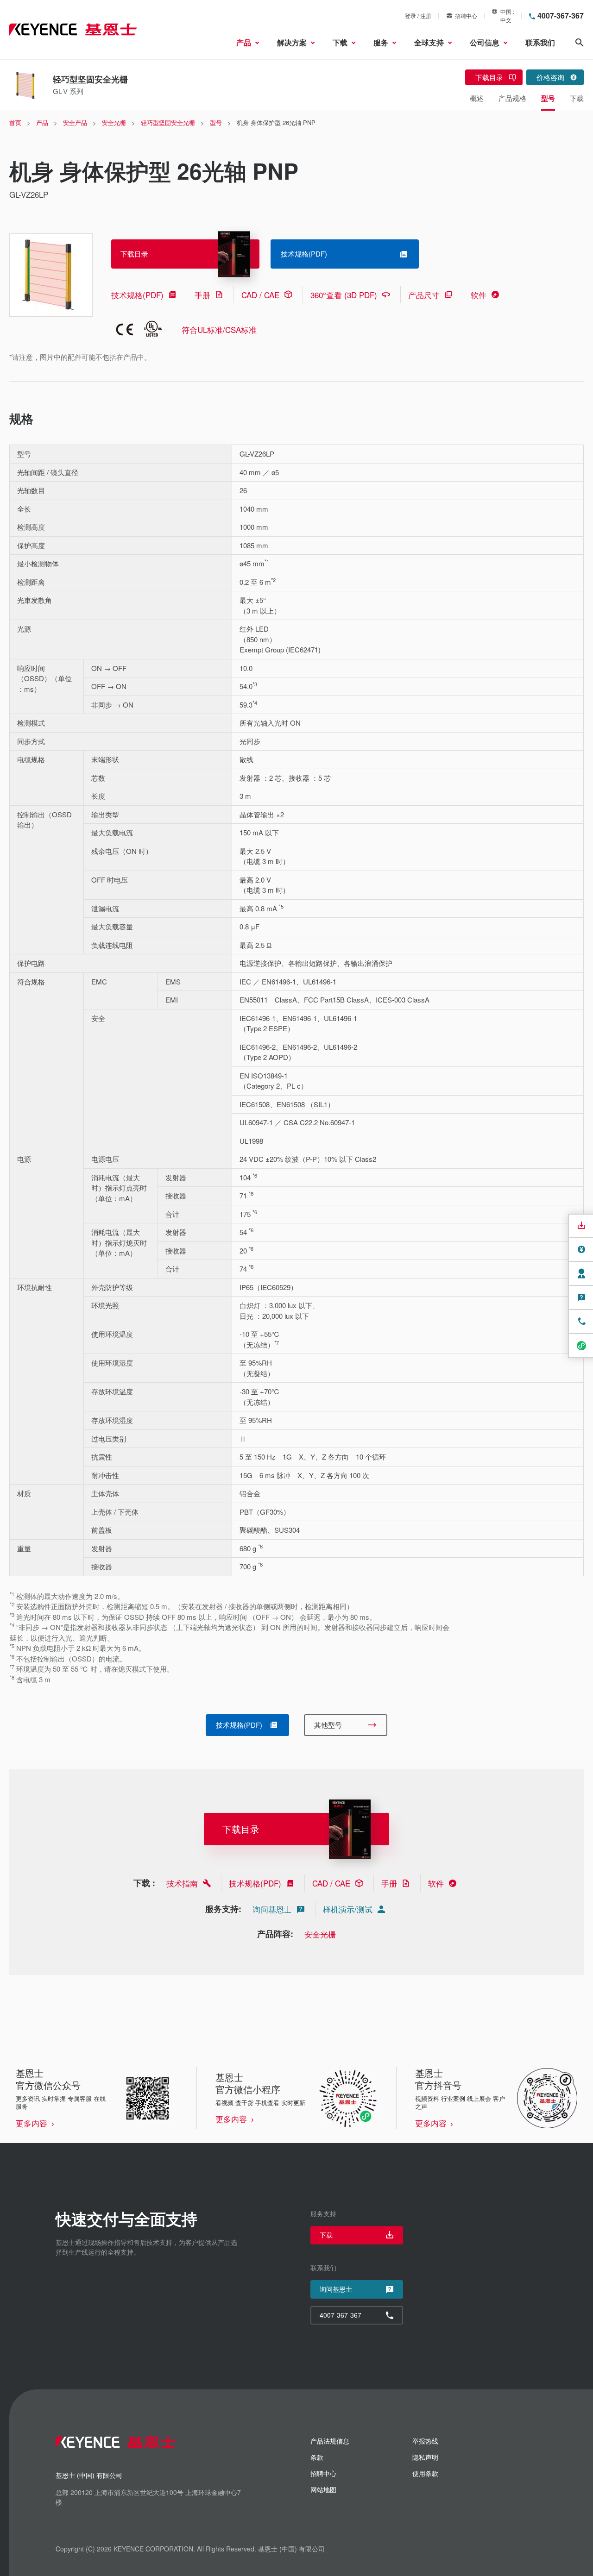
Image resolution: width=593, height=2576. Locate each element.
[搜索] (580, 43)
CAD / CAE (260, 295)
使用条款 (425, 2473)
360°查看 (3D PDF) (344, 295)
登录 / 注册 (418, 16)
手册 (202, 295)
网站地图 (323, 2489)
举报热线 (425, 2441)
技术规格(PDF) (137, 295)
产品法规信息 (330, 2441)
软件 (479, 295)
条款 (317, 2457)
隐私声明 (425, 2457)
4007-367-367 (561, 16)
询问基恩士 (272, 1909)
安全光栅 (320, 1934)
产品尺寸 (424, 295)
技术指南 (182, 1883)
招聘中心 (466, 16)
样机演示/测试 (348, 1909)
